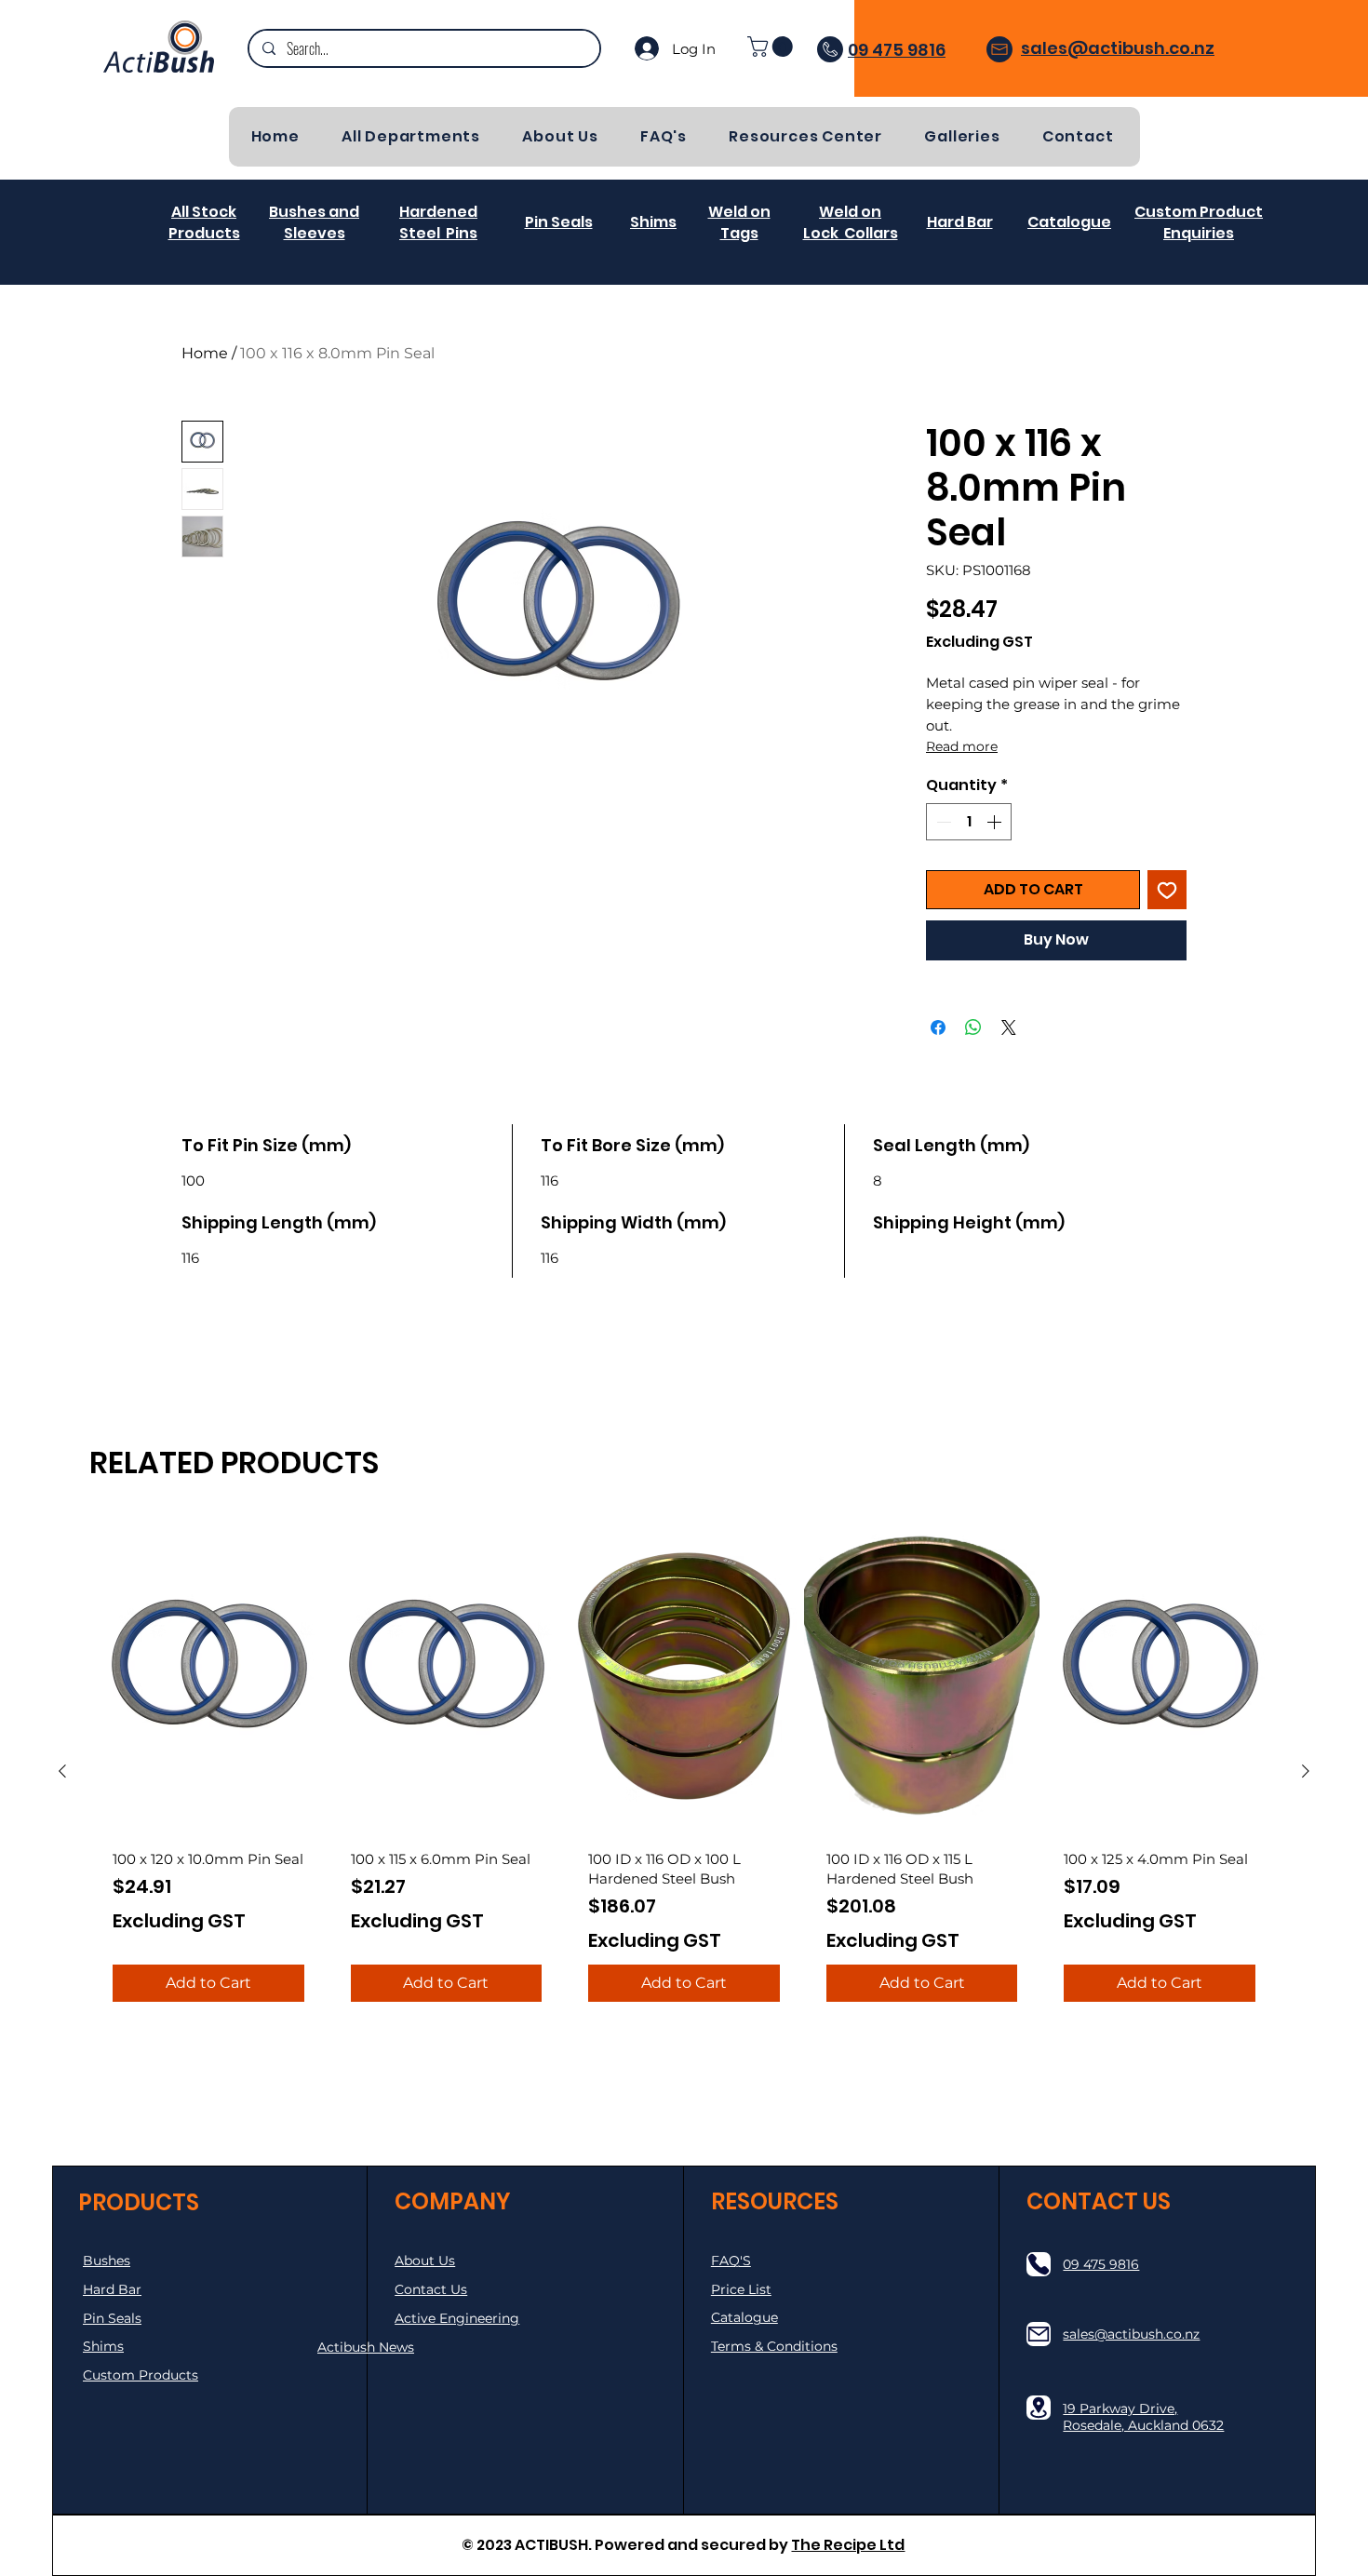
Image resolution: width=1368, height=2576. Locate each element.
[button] (772, 47)
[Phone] (1039, 2264)
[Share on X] (1009, 1027)
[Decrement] (942, 822)
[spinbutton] (969, 822)
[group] (684, 1771)
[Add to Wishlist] (1167, 890)
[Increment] (996, 822)
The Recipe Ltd (848, 2545)
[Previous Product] (62, 1771)
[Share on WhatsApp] (973, 1027)
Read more (962, 746)
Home (205, 353)
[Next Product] (1306, 1771)
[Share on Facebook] (938, 1027)
